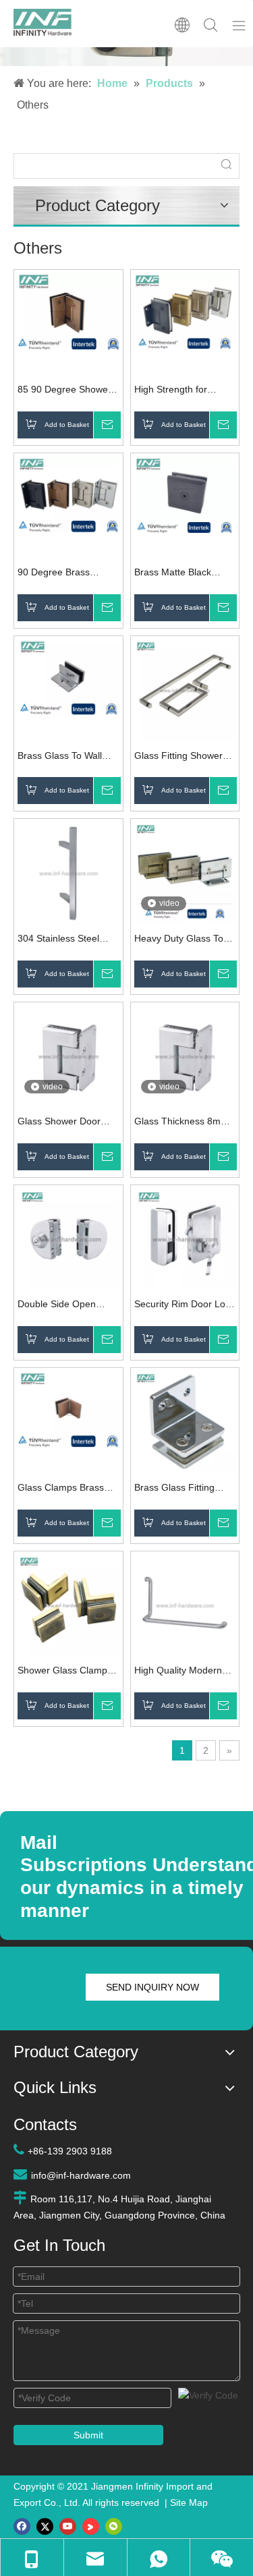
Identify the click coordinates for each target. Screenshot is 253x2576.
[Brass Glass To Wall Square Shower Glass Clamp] (68, 677)
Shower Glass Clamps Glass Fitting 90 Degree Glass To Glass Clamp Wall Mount (68, 1672)
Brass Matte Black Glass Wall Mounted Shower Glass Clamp (179, 574)
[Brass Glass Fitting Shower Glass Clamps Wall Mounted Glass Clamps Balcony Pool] (185, 1421)
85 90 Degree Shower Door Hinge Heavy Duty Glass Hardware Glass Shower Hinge (68, 391)
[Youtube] (68, 2526)
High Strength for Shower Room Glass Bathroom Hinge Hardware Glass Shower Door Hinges (178, 391)
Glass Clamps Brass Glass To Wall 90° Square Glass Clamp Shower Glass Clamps (65, 1489)
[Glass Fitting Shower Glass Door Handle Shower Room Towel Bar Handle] (185, 689)
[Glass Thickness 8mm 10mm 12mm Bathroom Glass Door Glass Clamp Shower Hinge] (185, 1056)
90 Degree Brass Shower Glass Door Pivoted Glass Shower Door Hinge (64, 574)
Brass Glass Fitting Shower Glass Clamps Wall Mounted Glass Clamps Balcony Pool (181, 1489)
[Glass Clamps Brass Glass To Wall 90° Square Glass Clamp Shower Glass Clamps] (68, 1408)
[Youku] (91, 2526)
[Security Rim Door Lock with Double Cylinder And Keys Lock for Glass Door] (185, 1238)
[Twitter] (45, 2526)
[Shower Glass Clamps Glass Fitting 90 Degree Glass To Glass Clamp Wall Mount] (68, 1604)
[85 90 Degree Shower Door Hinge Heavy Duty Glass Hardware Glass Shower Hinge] (68, 311)
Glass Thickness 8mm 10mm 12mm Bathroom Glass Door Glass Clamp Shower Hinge (185, 1123)
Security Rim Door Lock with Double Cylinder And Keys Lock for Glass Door (185, 1306)
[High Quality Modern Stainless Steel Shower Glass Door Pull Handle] (185, 1604)
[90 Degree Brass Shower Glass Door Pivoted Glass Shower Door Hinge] (68, 494)
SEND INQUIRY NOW (152, 1987)
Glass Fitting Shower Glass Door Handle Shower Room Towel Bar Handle (178, 757)
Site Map (189, 2502)
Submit (88, 2435)
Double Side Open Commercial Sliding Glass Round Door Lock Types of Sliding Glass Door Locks (63, 1306)
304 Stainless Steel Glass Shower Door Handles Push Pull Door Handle (68, 940)
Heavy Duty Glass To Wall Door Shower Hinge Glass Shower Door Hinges (179, 940)
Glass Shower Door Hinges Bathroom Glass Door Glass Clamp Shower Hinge (68, 1123)
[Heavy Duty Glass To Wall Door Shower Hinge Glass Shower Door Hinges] (185, 872)
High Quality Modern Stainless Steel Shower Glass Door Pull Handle (184, 1672)
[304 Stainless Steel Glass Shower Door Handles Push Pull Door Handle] (68, 872)
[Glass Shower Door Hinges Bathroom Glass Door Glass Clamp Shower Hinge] (68, 1056)
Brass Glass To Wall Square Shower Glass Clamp (64, 757)
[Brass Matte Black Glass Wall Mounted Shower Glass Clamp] (185, 494)
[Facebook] (22, 2526)
